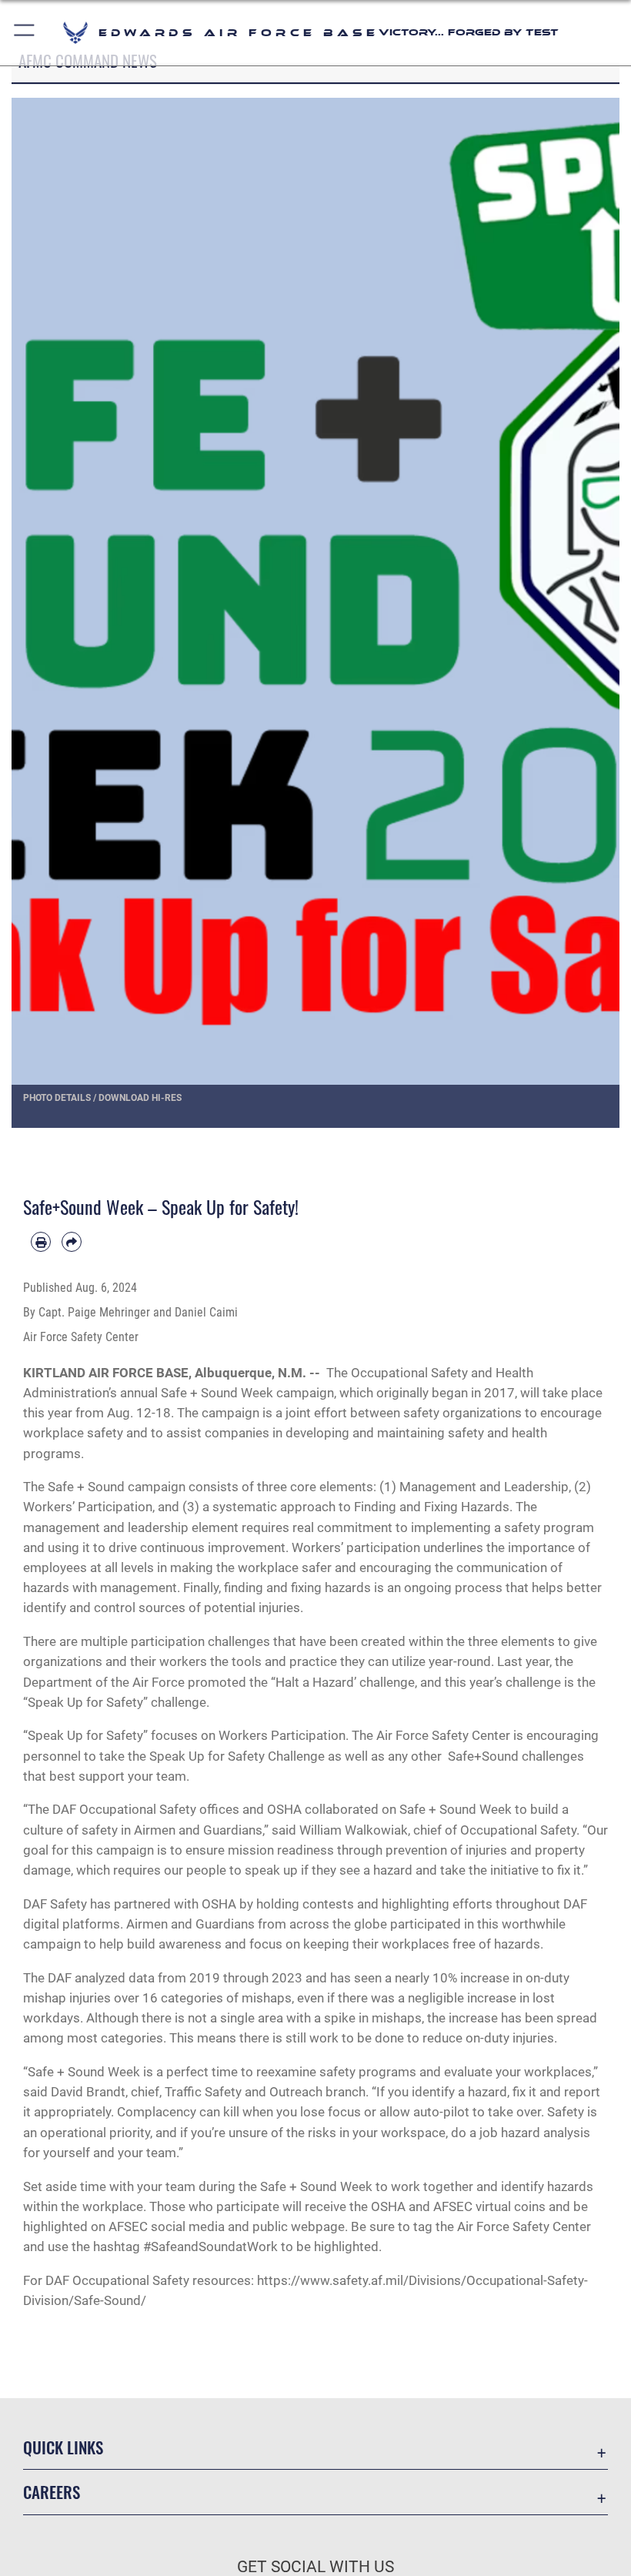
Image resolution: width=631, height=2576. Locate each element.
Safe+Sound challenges (516, 1756)
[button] (25, 33)
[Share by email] (72, 1242)
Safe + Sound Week (217, 1393)
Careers (52, 2492)
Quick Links (63, 2447)
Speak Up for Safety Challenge (237, 1756)
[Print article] (41, 1242)
